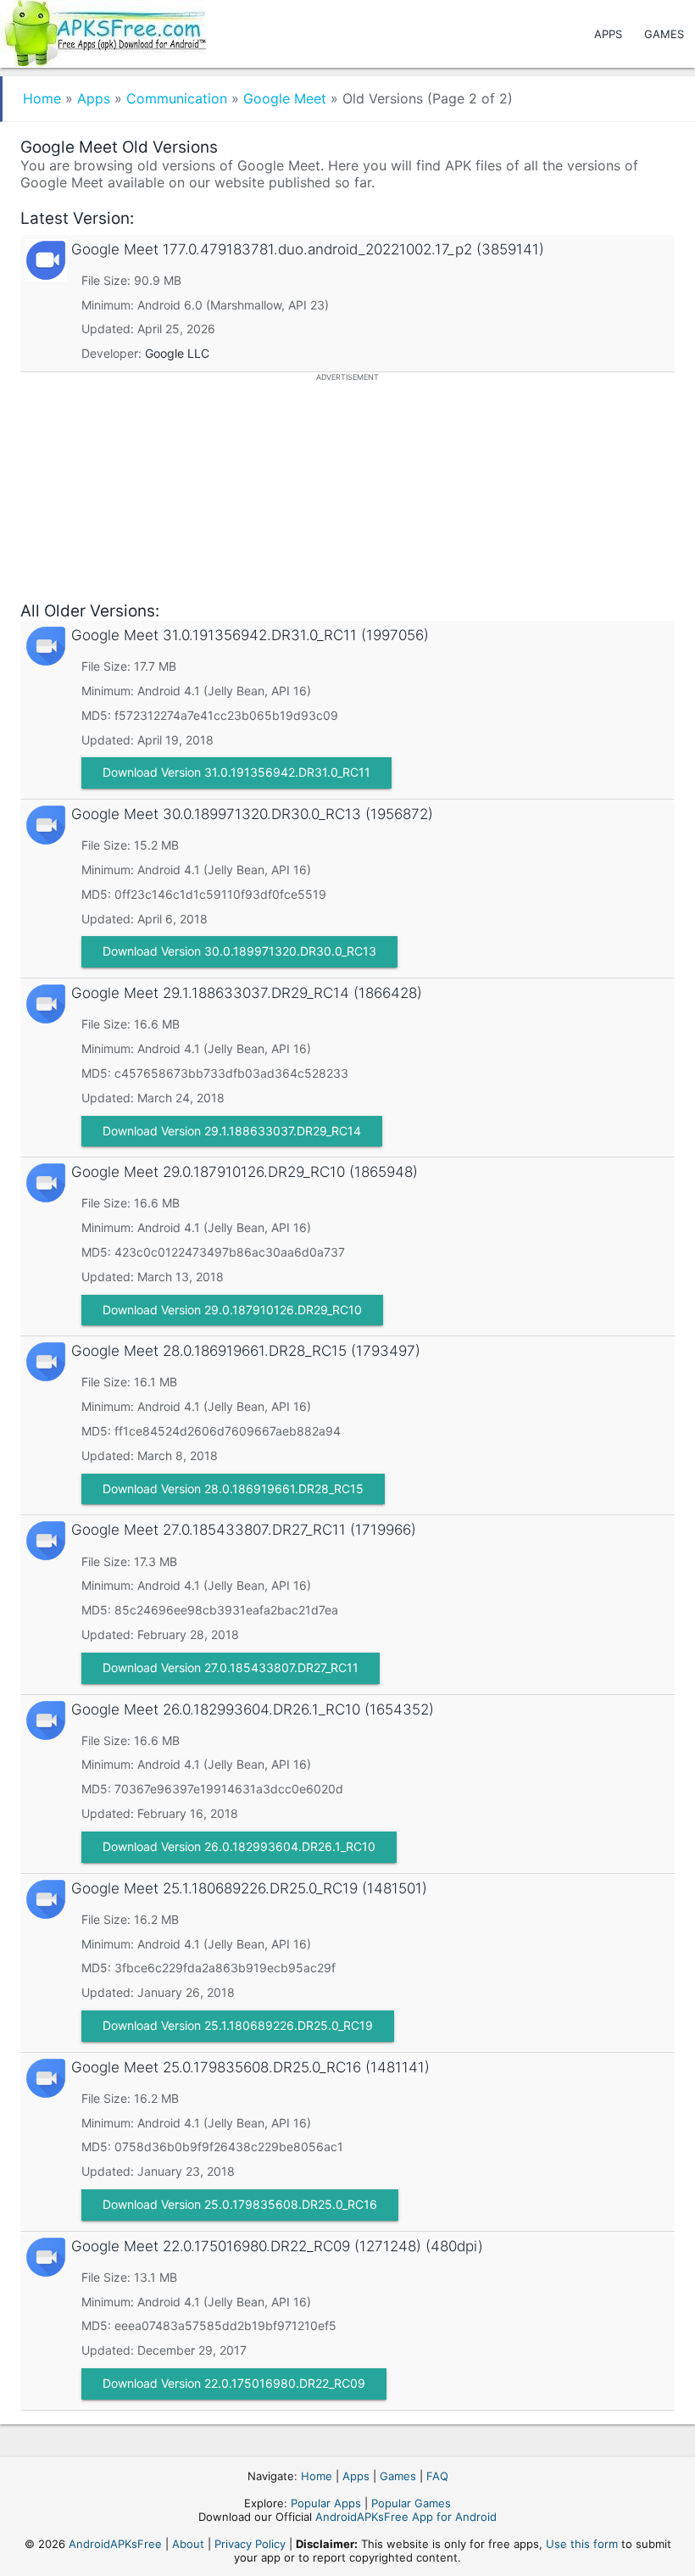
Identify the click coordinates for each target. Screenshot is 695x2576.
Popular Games (411, 2503)
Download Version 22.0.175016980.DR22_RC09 (234, 2383)
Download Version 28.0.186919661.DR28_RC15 (233, 1489)
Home (42, 98)
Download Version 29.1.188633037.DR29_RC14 (232, 1131)
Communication (177, 98)
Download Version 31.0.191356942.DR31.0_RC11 (236, 772)
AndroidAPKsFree (115, 2544)
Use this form (582, 2544)
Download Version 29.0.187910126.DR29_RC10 (232, 1310)
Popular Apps (326, 2503)
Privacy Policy (250, 2544)
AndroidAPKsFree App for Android (406, 2517)
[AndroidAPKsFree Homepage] (103, 30)
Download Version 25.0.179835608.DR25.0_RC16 (240, 2204)
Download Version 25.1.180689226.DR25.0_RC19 (238, 2025)
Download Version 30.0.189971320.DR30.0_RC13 (239, 951)
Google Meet (285, 98)
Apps (608, 34)
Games (664, 34)
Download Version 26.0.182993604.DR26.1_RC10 (239, 1846)
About (188, 2544)
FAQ (437, 2476)
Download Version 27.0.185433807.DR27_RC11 (231, 1667)
